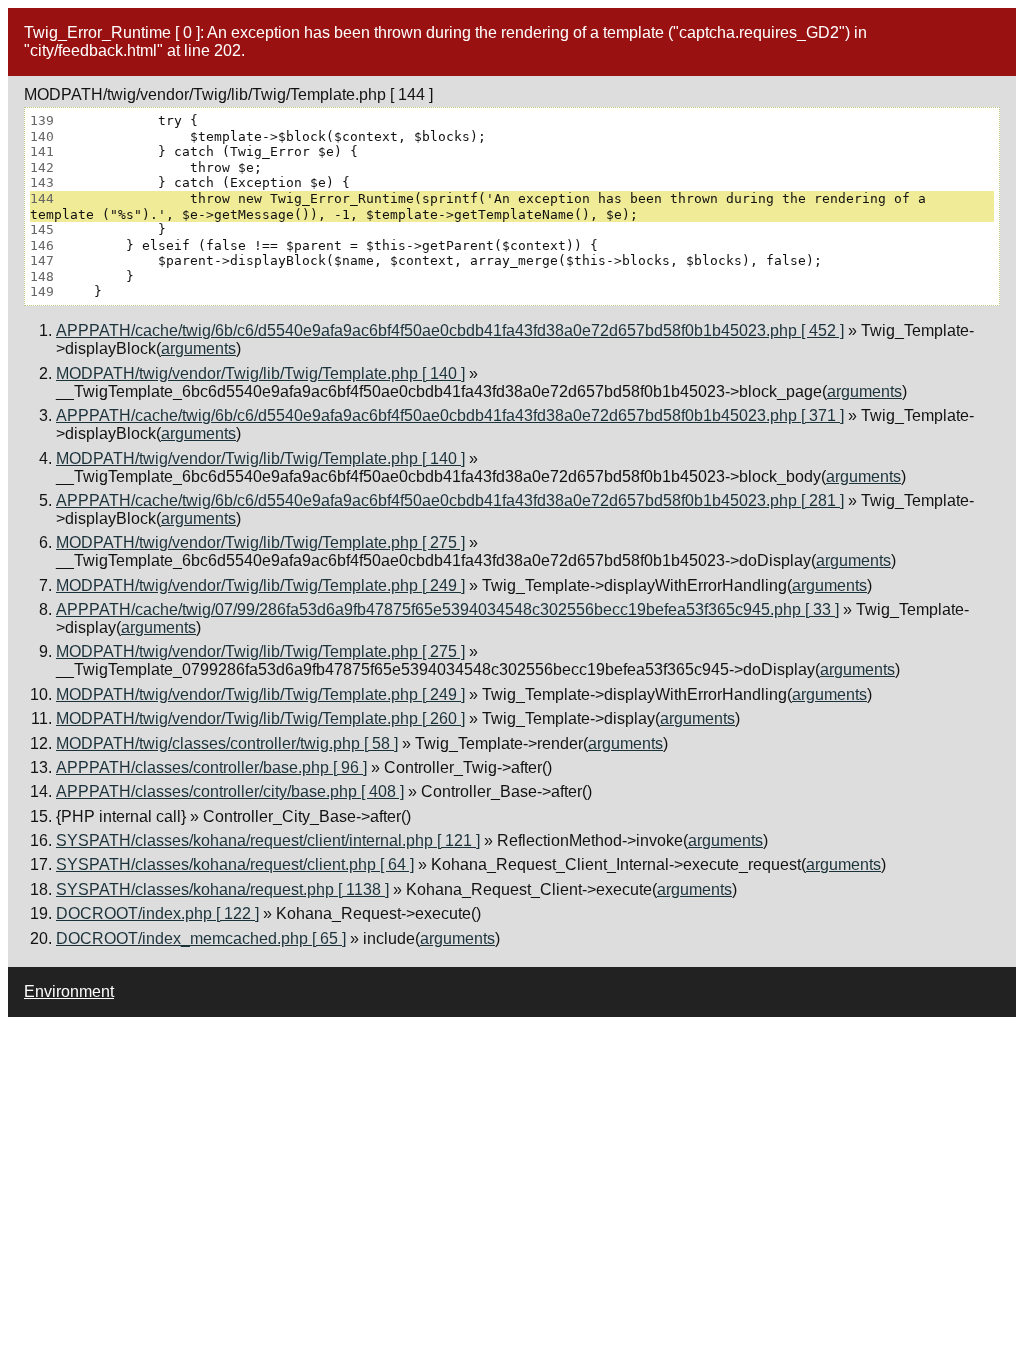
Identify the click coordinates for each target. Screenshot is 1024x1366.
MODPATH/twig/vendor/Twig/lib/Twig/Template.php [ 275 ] (260, 542)
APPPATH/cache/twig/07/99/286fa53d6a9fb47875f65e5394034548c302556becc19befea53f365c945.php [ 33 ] (447, 609)
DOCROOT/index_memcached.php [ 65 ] (201, 938)
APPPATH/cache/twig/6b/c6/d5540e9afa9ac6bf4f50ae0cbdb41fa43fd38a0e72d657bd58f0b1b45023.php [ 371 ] (450, 415)
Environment (69, 991)
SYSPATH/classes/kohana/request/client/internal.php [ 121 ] (268, 840)
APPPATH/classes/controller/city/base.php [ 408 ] (230, 791)
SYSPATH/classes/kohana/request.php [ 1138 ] (222, 889)
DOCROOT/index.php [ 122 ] (157, 913)
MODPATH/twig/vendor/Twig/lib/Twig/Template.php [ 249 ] (260, 585)
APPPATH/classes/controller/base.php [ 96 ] (211, 767)
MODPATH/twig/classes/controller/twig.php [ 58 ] (227, 743)
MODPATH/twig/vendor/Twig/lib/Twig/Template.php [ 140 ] (260, 373)
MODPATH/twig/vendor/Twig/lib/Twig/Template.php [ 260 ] (260, 718)
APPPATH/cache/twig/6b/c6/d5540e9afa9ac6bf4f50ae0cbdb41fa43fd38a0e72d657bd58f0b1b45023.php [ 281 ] (450, 500)
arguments (198, 348)
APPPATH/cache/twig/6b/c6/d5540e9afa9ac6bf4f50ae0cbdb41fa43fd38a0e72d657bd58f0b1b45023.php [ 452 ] (450, 330)
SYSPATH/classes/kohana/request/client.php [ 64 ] (235, 864)
